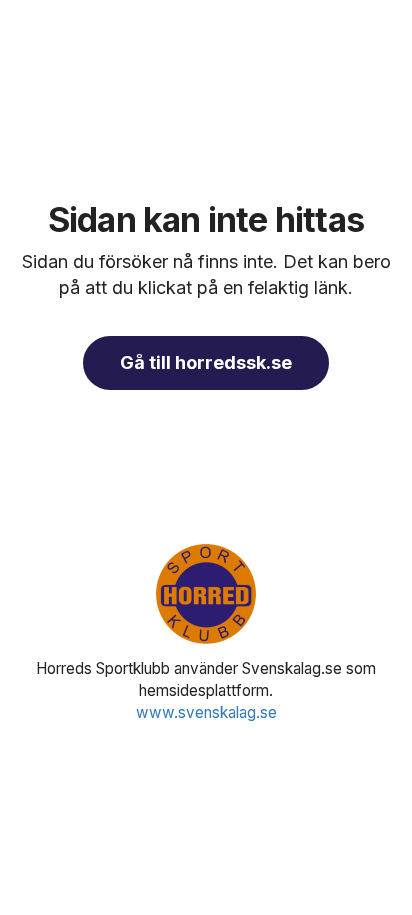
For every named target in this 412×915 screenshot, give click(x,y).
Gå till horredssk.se (206, 362)
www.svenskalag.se (206, 712)
